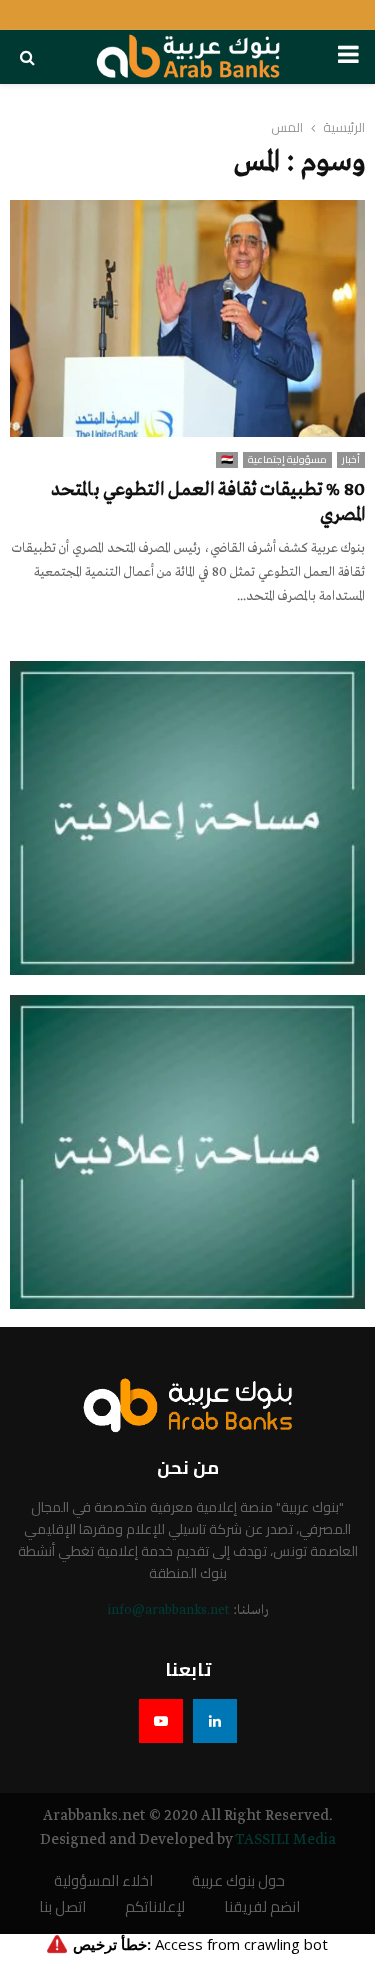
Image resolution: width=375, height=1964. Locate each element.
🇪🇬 (227, 460)
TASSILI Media (285, 1840)
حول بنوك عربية (238, 1881)
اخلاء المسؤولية (103, 1881)
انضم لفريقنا (262, 1907)
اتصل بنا (62, 1907)
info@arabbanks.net (168, 1610)
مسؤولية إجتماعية (287, 460)
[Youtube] (161, 1721)
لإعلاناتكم (155, 1907)
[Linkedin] (215, 1721)
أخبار (351, 460)
